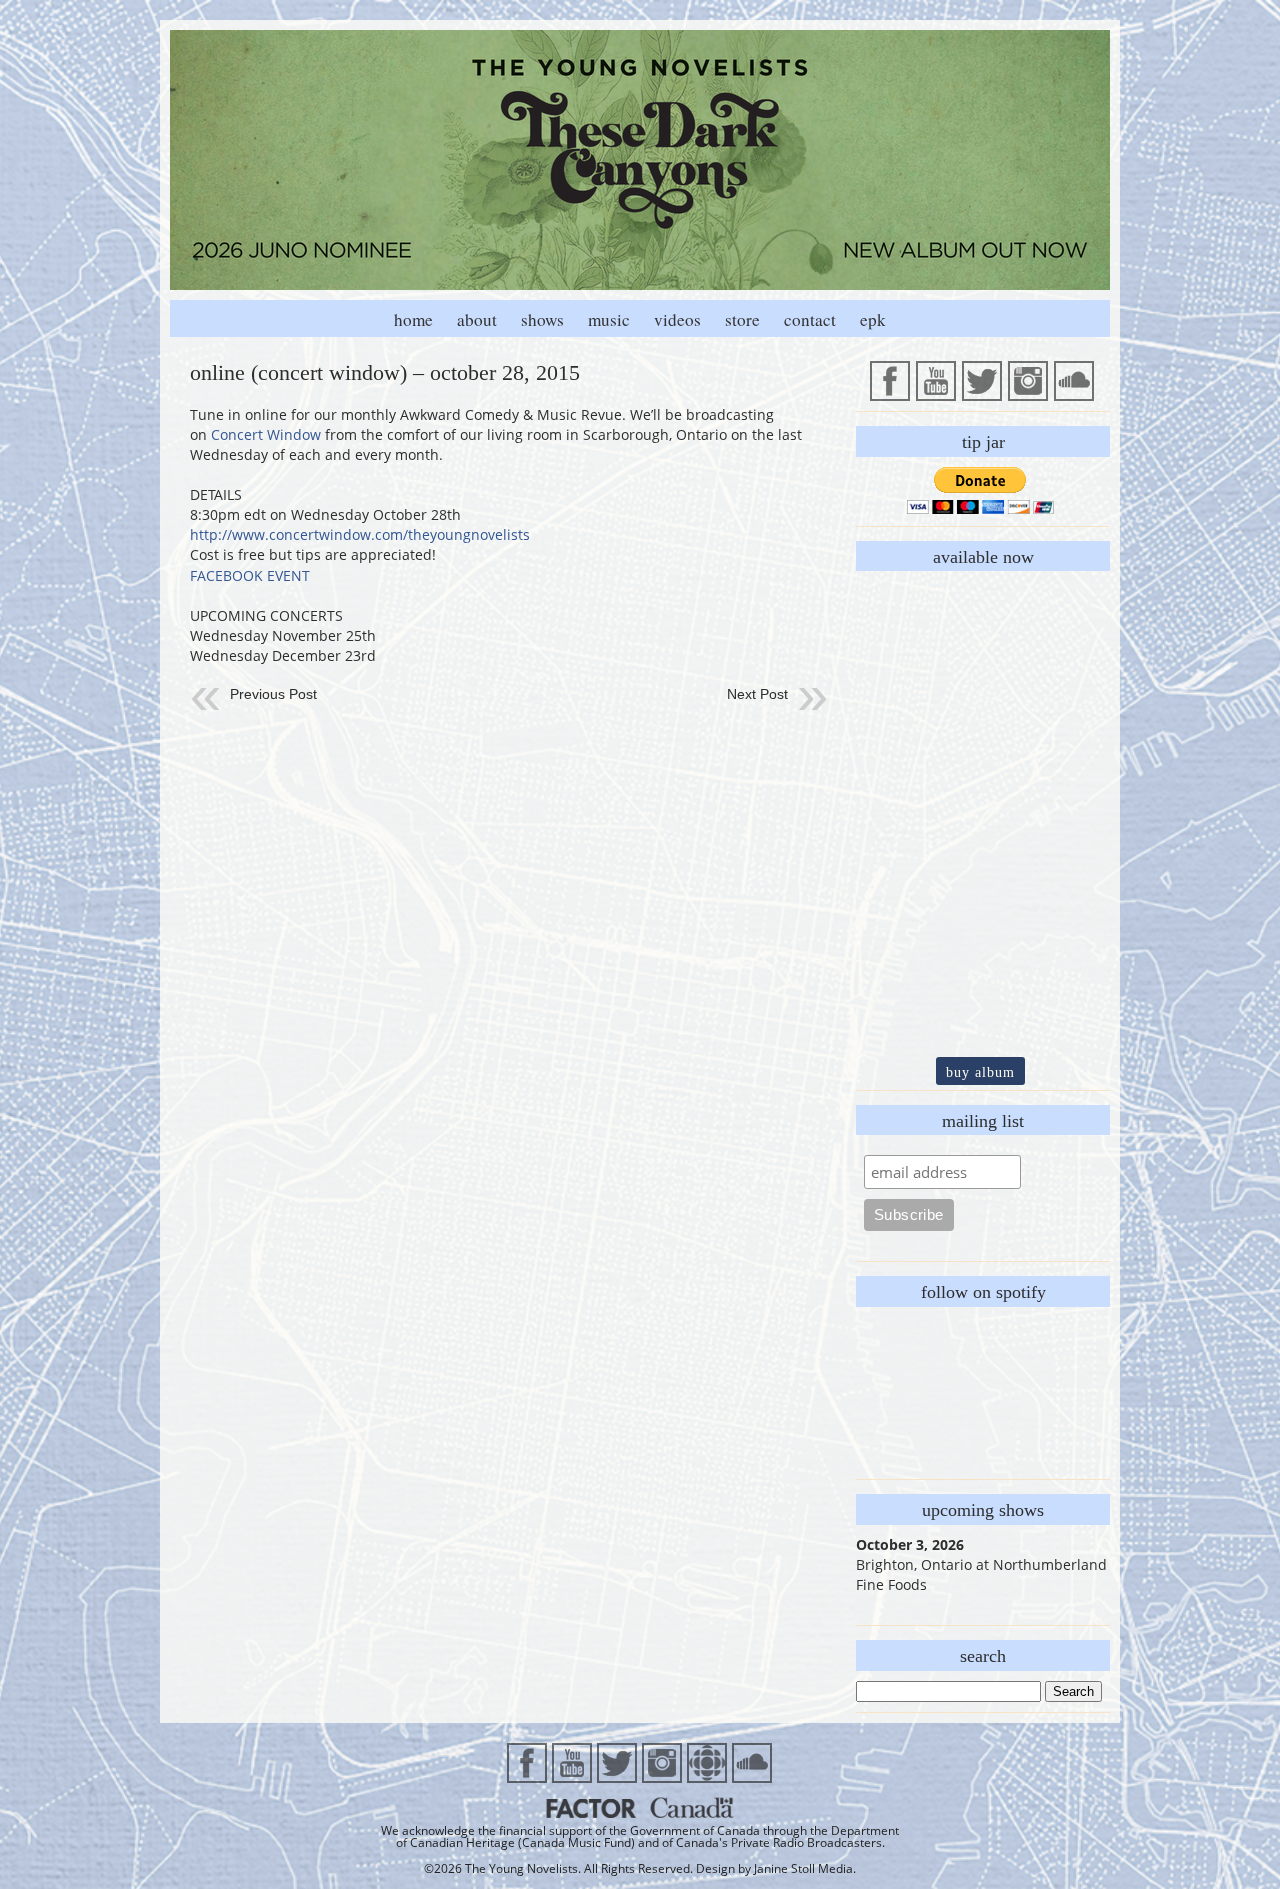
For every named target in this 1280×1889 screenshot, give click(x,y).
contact (810, 319)
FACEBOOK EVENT (250, 575)
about (477, 319)
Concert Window (266, 434)
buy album (980, 1072)
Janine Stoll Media (803, 1868)
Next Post (757, 694)
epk (873, 319)
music (609, 319)
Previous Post (273, 694)
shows (542, 319)
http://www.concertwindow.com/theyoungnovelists (360, 534)
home (413, 319)
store (742, 319)
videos (677, 319)
